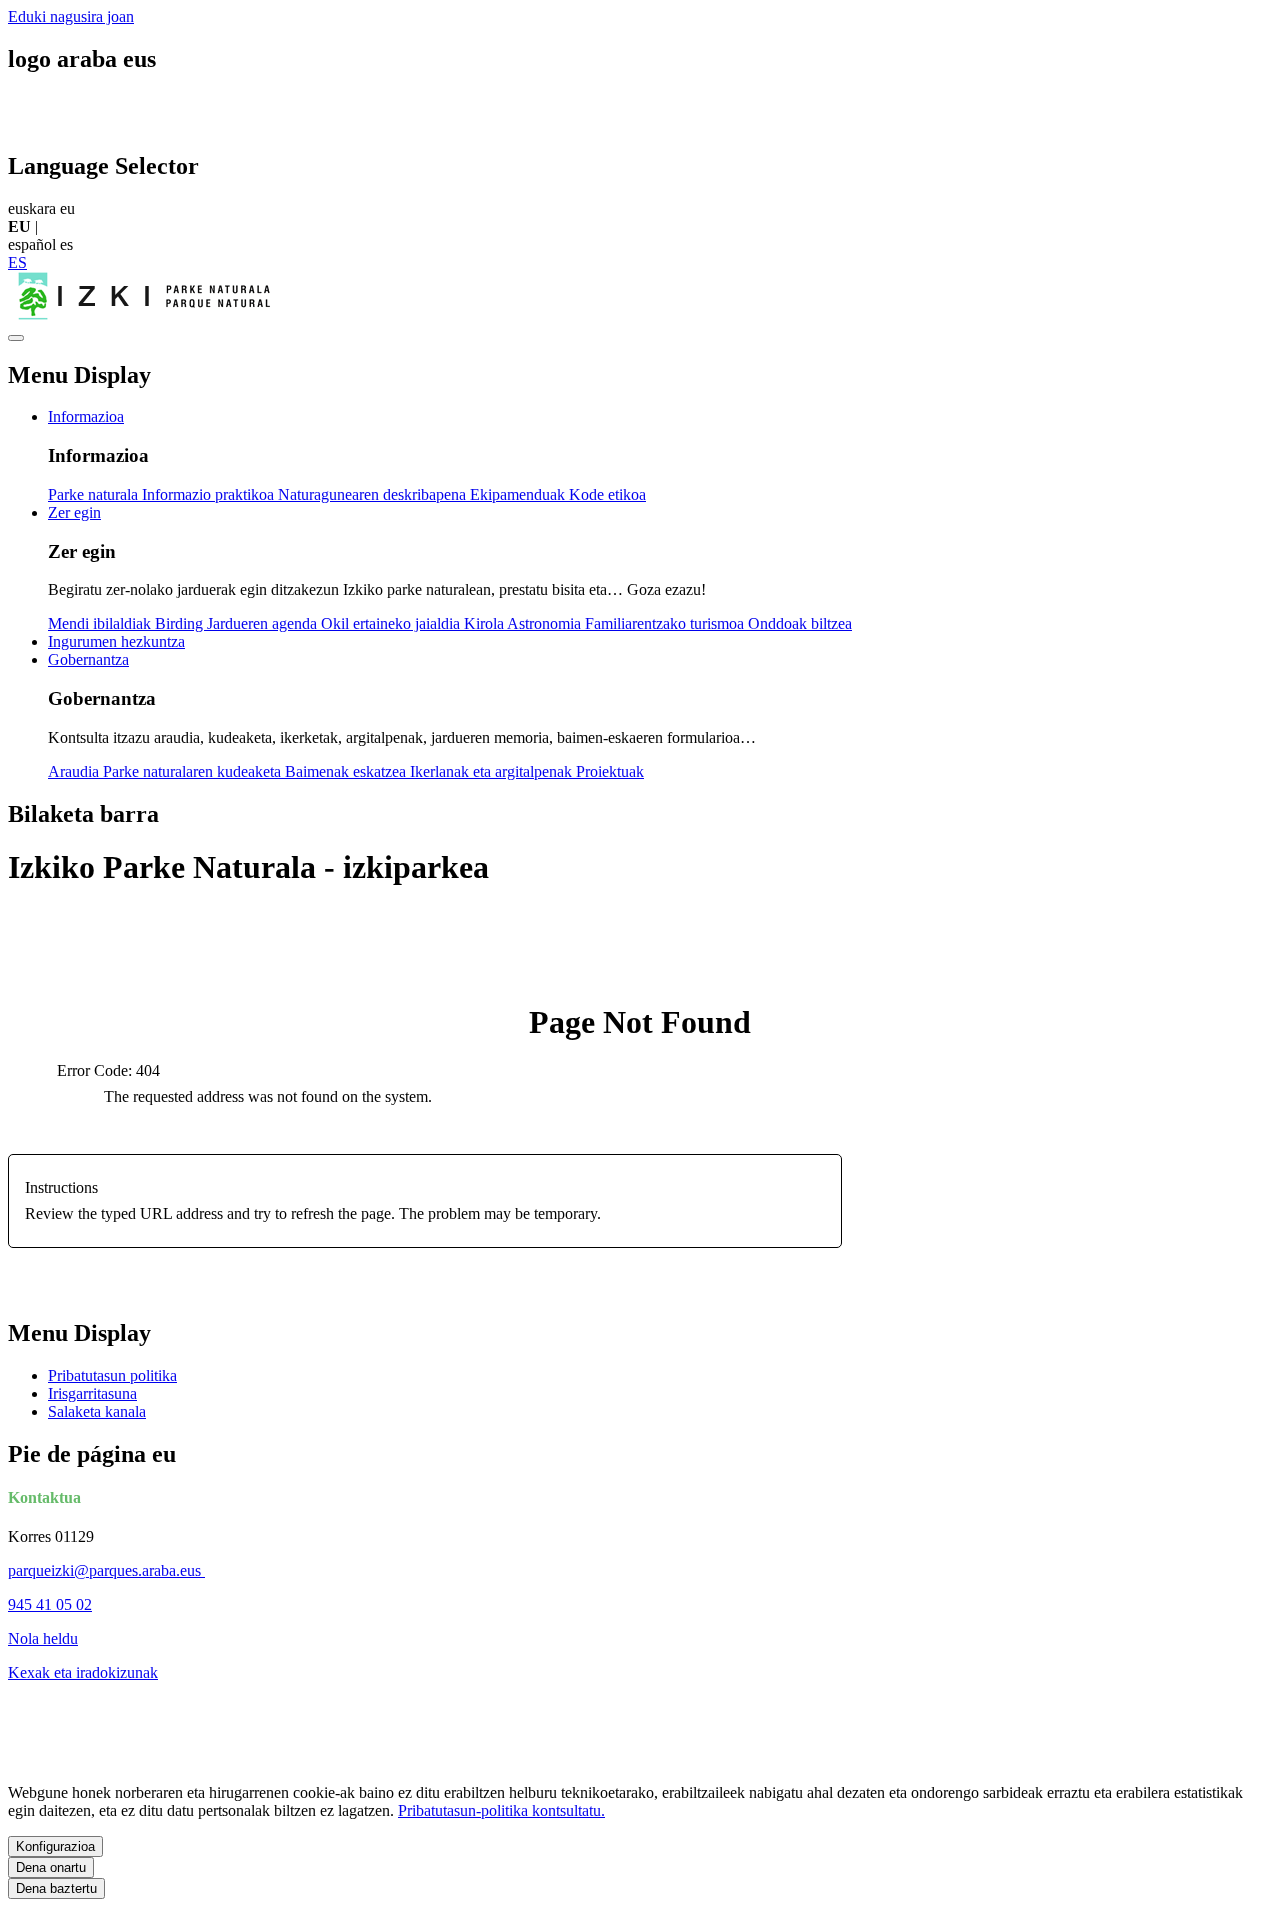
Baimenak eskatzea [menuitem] (347, 771)
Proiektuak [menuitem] (610, 771)
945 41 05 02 (50, 1604)
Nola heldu (43, 1638)
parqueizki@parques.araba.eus (106, 1570)
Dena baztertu (56, 1888)
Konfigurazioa (55, 1846)
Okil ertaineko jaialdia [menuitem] (392, 623)
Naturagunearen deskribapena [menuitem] (374, 494)
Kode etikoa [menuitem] (607, 494)
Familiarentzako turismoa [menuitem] (666, 623)
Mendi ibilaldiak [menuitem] (101, 623)
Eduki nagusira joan (71, 16)
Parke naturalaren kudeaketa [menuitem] (194, 771)
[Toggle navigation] (16, 338)
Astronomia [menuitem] (546, 623)
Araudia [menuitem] (75, 771)
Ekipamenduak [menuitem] (519, 494)
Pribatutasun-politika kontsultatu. (501, 1810)
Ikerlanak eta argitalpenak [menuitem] (493, 771)
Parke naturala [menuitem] (95, 494)
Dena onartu (51, 1867)
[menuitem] (86, 416)
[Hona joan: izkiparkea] (147, 314)
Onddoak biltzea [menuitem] (800, 623)
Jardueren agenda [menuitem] (264, 623)
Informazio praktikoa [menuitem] (210, 494)
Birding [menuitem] (181, 623)
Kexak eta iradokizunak (83, 1672)
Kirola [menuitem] (485, 623)
